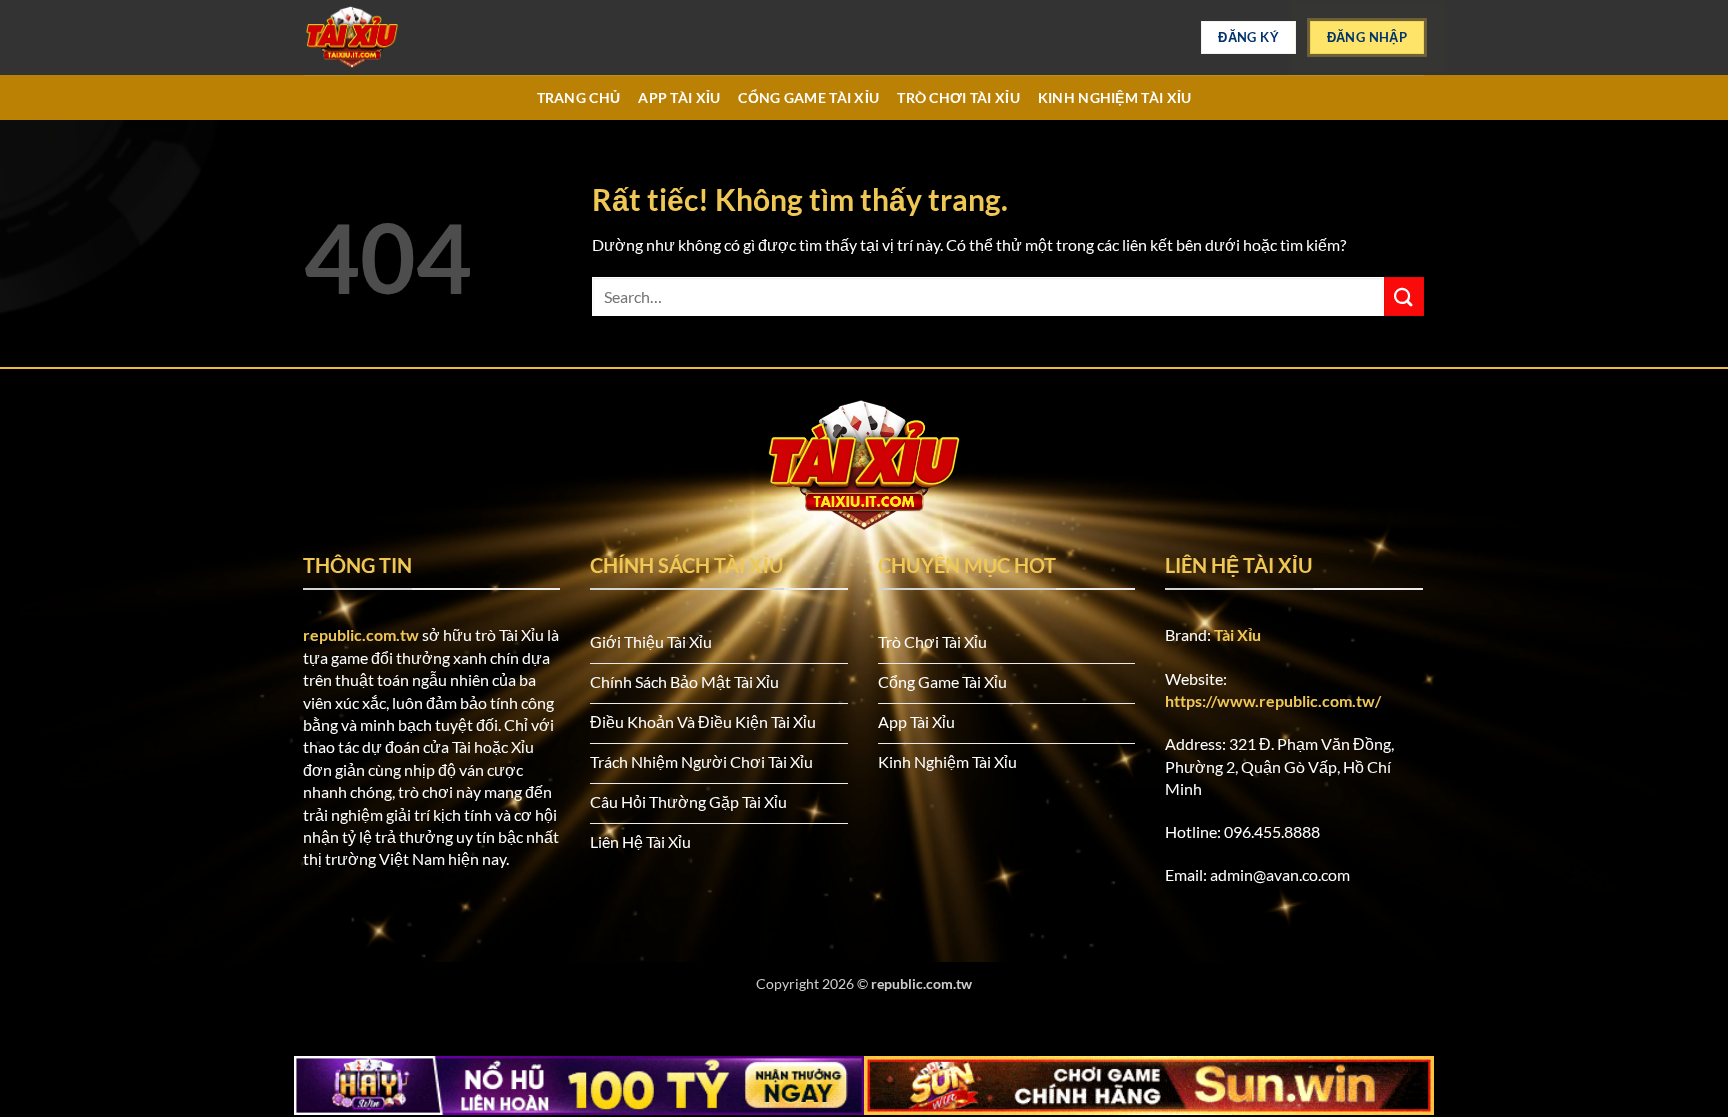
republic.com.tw (361, 634)
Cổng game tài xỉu (808, 97)
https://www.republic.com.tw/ (1273, 700)
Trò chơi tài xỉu (958, 97)
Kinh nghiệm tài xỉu (1114, 97)
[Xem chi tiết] (404, 37)
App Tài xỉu (679, 97)
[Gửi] (1404, 296)
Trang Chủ (579, 97)
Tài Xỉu (1237, 634)
